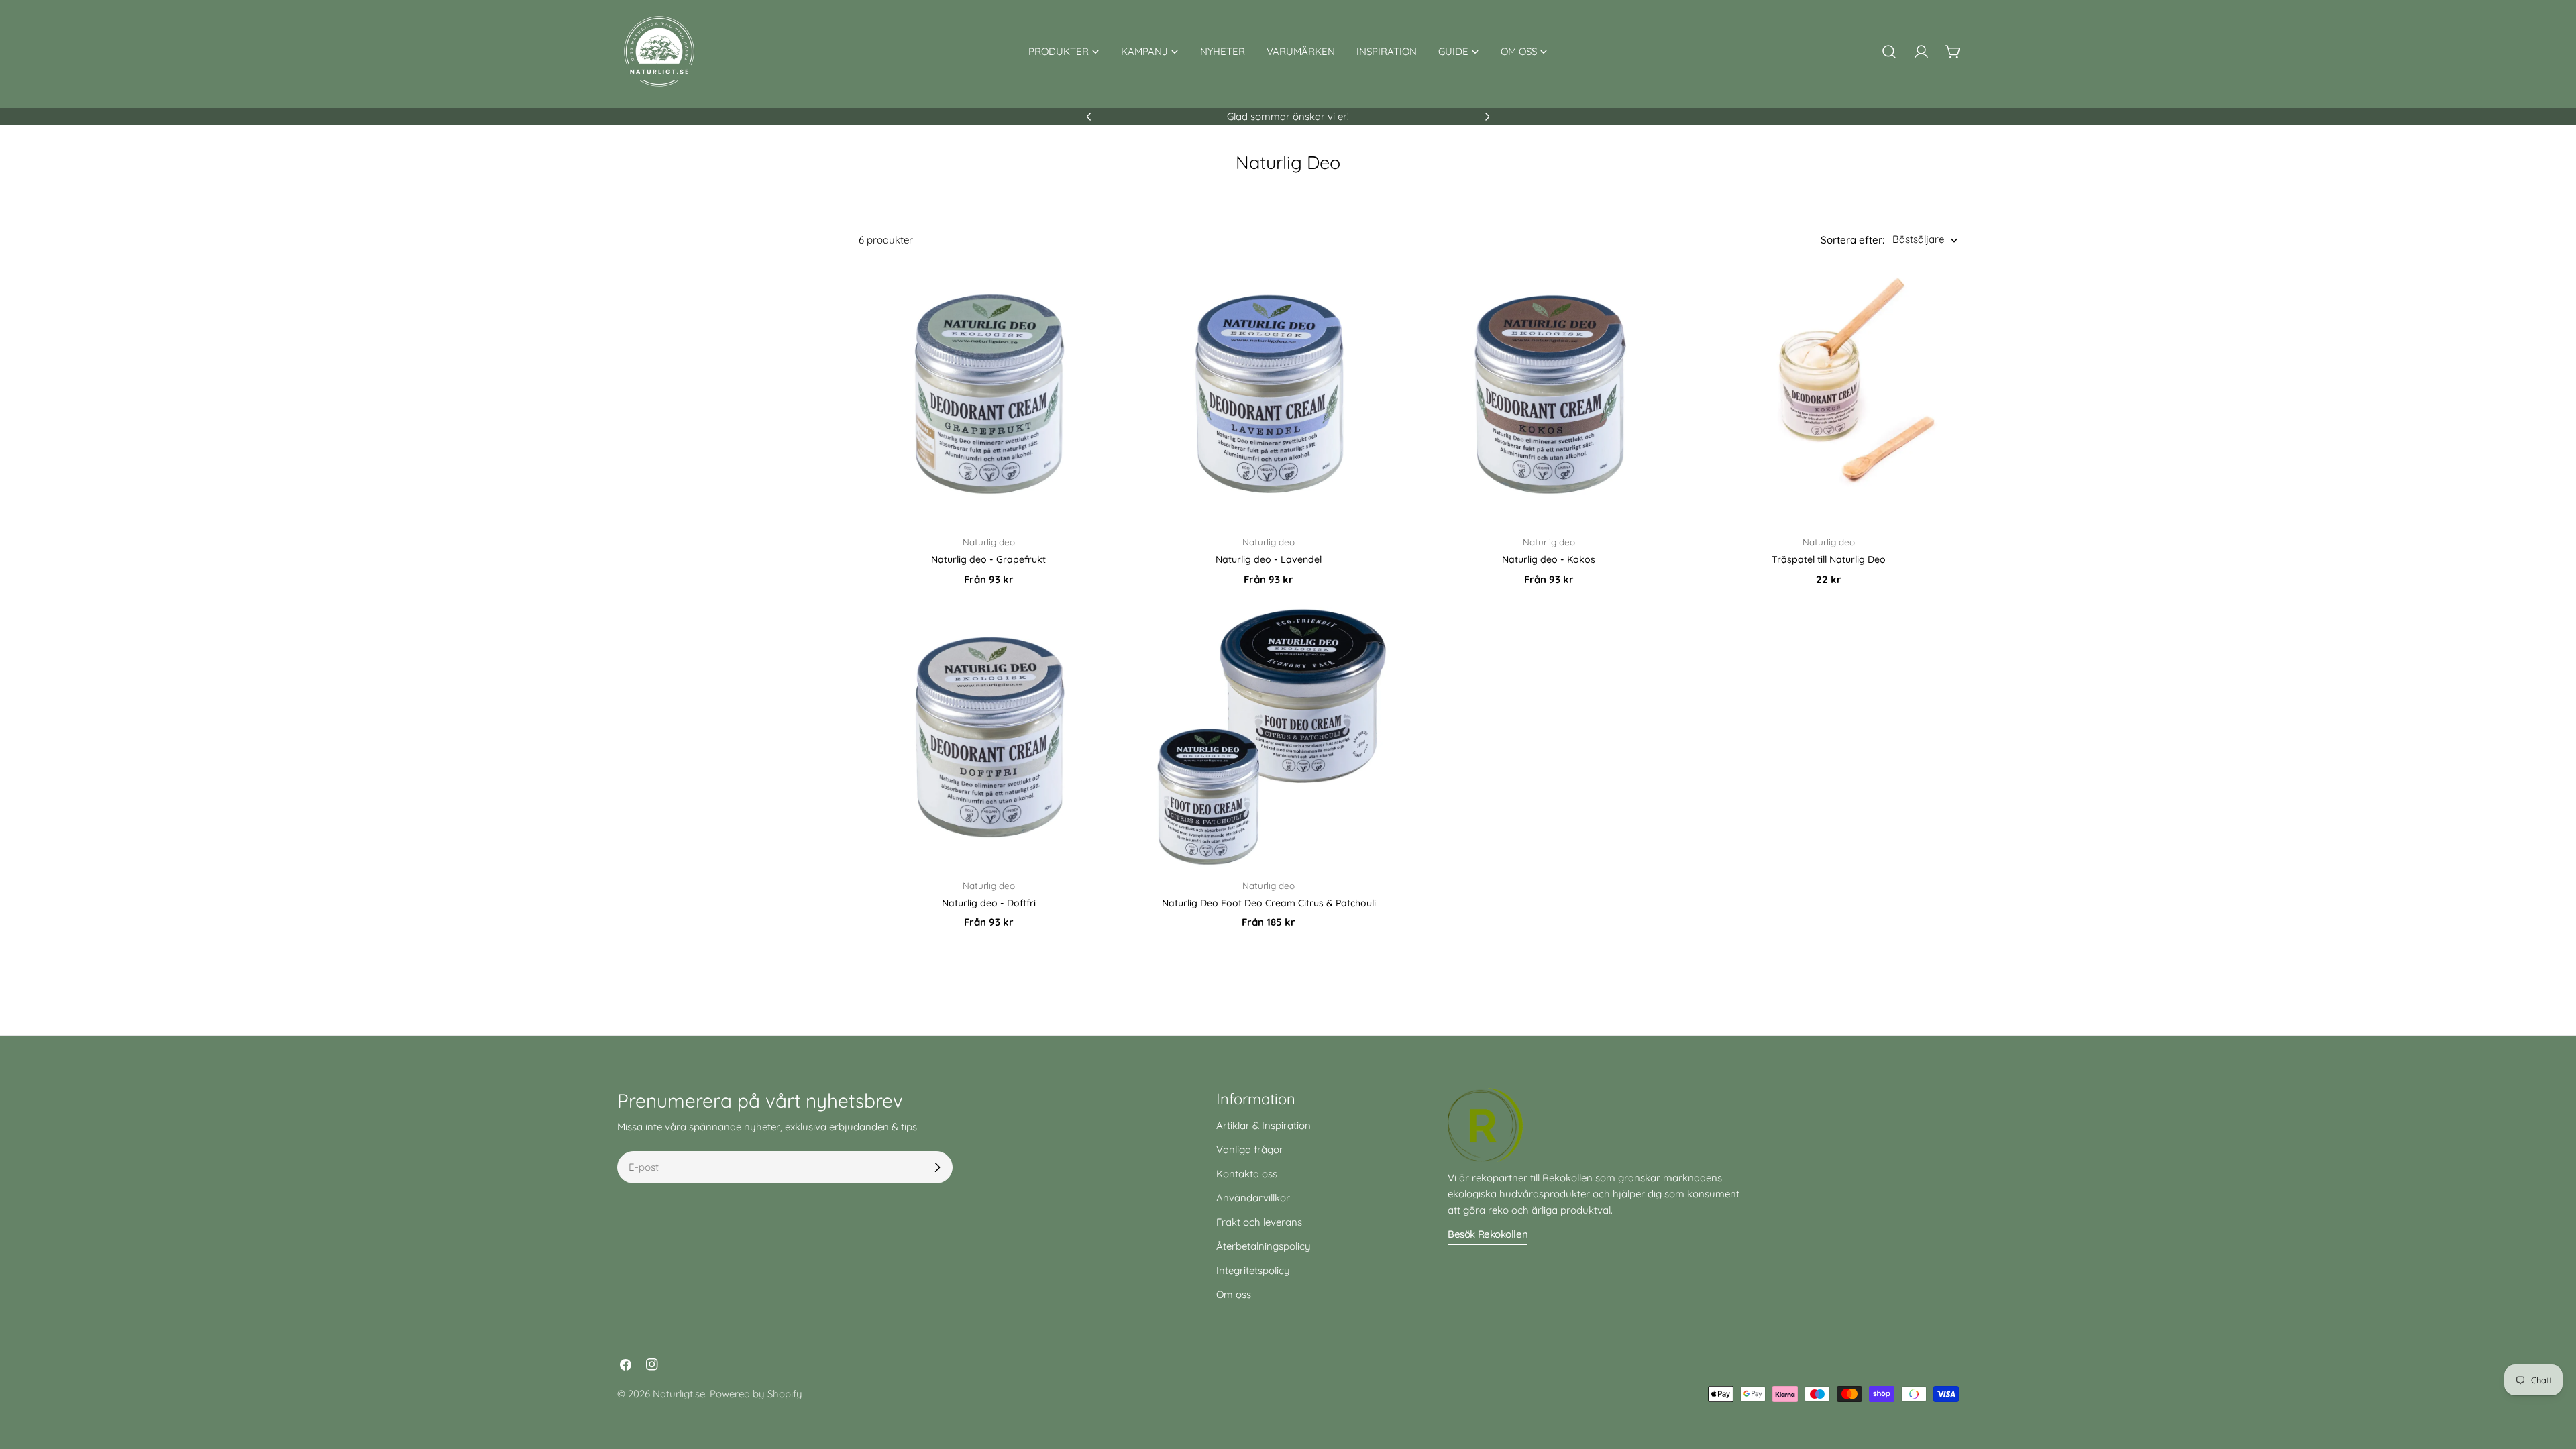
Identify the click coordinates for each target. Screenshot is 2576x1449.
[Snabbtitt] (1099, 294)
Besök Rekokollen (1488, 1234)
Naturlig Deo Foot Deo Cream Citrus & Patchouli (1269, 903)
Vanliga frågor (1250, 1149)
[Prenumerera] (937, 1167)
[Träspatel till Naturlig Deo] (1829, 394)
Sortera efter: (1853, 240)
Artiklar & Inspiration (1264, 1125)
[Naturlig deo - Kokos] (1549, 394)
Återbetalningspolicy (1264, 1246)
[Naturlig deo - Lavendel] (1269, 394)
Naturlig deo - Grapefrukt (988, 559)
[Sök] (1889, 52)
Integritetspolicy (1253, 1270)
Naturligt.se (679, 1394)
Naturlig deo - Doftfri (989, 903)
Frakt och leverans (1259, 1222)
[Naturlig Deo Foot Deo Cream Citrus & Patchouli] (1269, 737)
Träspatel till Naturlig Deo (1829, 559)
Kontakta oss (1247, 1174)
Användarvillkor (1253, 1198)
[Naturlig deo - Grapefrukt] (989, 394)
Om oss (1234, 1294)
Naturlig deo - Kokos (1549, 559)
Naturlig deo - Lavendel (1269, 559)
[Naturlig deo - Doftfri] (989, 737)
